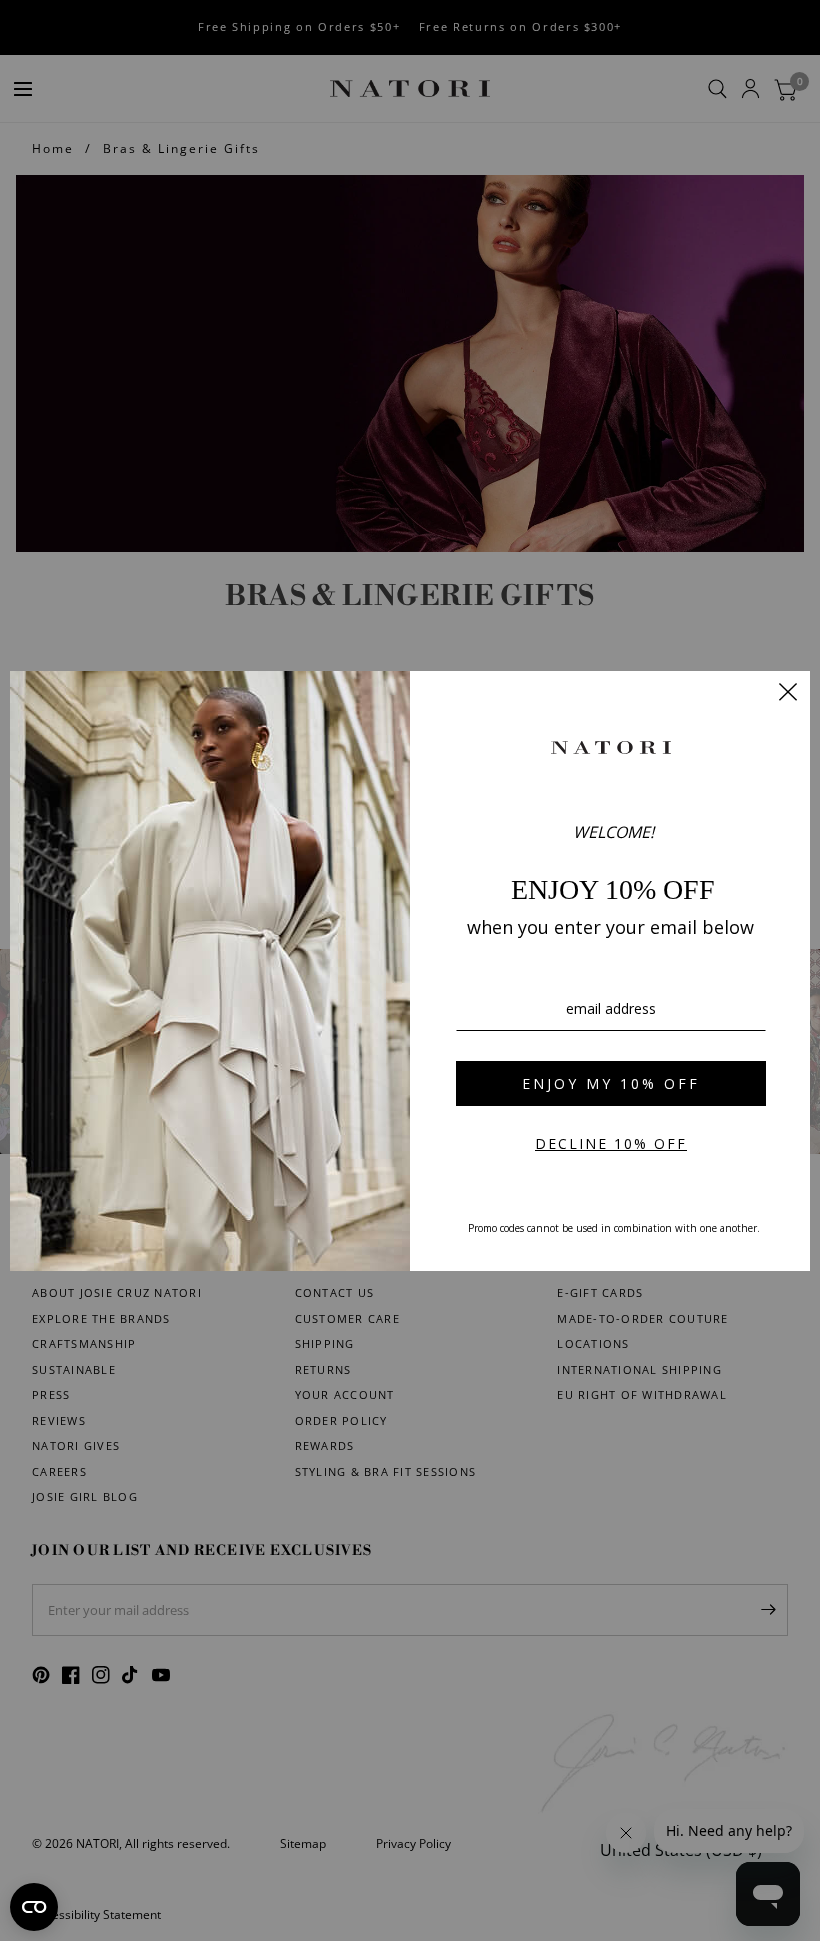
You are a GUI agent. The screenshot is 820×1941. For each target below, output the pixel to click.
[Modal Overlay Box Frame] (410, 971)
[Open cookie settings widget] (34, 1907)
